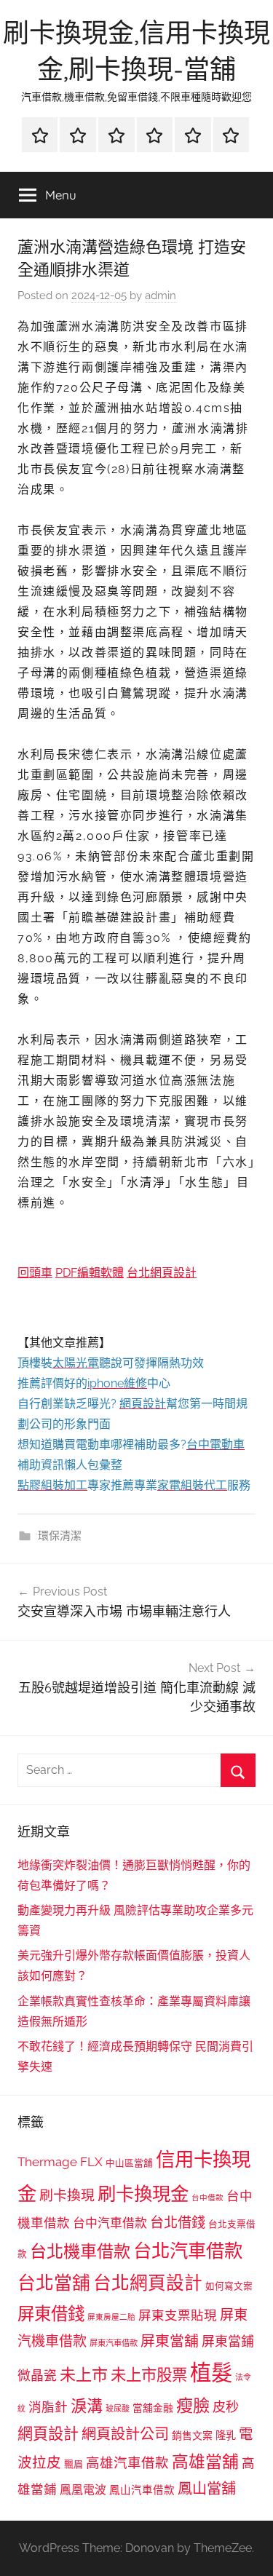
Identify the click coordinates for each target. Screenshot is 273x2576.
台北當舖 (54, 2283)
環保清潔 (60, 1536)
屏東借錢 (51, 2314)
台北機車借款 (80, 2251)
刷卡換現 (67, 2195)
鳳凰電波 (83, 2490)
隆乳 (226, 2436)
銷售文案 (192, 2436)
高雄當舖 (205, 2462)
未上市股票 (149, 2375)
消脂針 (48, 2407)
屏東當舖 (170, 2341)
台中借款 (207, 2197)
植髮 (211, 2373)
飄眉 (74, 2464)
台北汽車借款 (188, 2251)
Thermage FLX (60, 2162)
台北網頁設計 (162, 1273)
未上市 (84, 2374)
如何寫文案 (229, 2286)
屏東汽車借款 (114, 2343)
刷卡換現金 (143, 2194)
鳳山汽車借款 (142, 2490)
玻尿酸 (118, 2409)
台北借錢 (178, 2222)
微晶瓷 (37, 2375)
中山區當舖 (129, 2163)
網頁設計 (48, 2434)
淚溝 (87, 2406)
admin (161, 296)
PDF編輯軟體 (90, 1273)
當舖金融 (153, 2408)
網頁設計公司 (125, 2434)
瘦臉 (193, 2405)
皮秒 (226, 2407)
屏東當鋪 (228, 2341)
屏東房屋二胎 (111, 2317)
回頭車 (35, 1273)
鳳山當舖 (207, 2489)
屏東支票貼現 (178, 2315)
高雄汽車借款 (127, 2463)
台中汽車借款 (110, 2223)
